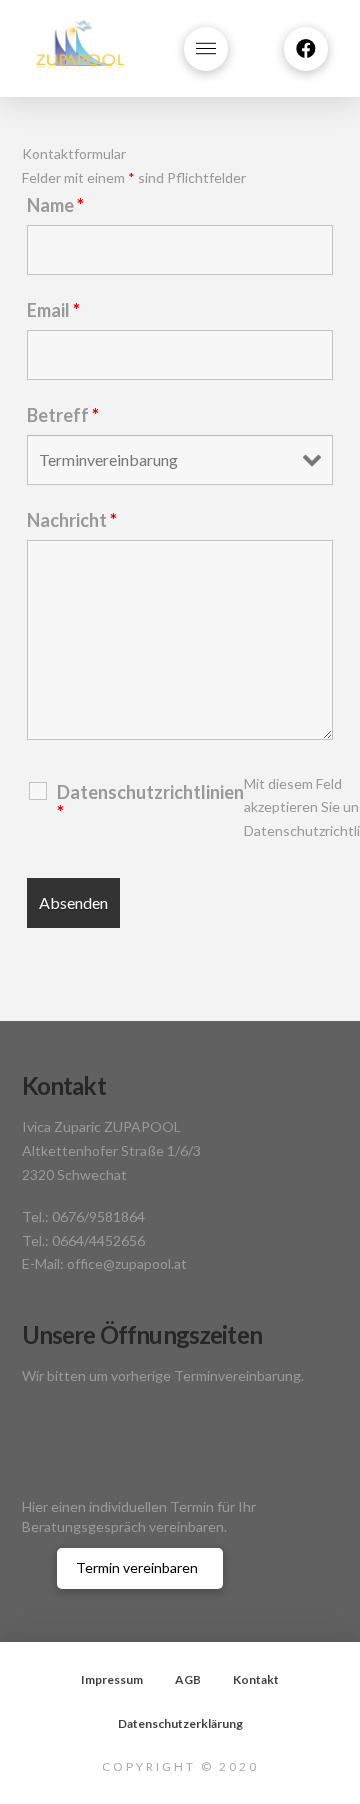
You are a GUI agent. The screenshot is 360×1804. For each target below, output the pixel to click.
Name (55, 205)
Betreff (63, 415)
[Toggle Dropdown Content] (206, 49)
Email (53, 310)
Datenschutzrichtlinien (150, 802)
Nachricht (72, 520)
